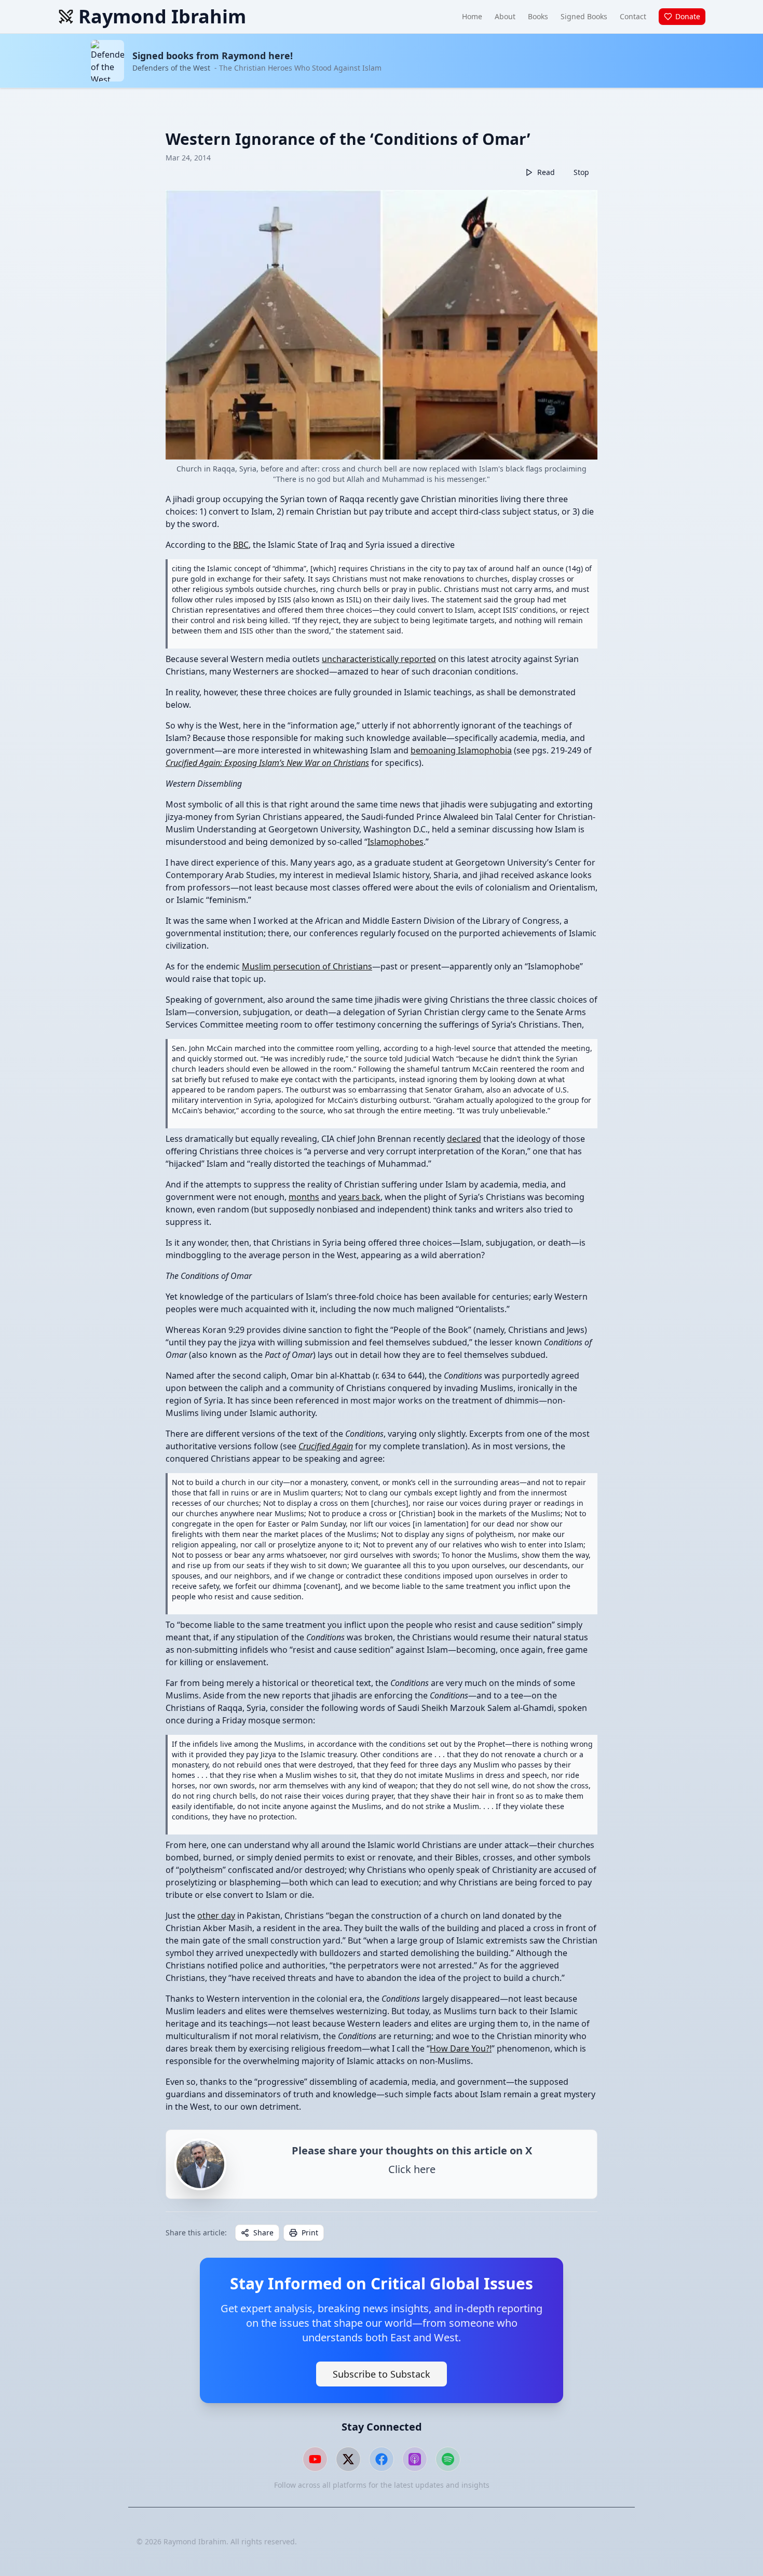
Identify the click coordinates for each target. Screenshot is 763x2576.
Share (263, 2233)
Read (546, 172)
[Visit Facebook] (382, 2459)
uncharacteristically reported (379, 659)
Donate (688, 16)
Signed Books (584, 16)
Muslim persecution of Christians (307, 966)
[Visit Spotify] (448, 2459)
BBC (241, 545)
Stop (581, 172)
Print (310, 2233)
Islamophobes (396, 842)
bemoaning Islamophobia (461, 750)
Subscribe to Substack (382, 2374)
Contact (633, 16)
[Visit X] (348, 2459)
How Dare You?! (461, 2048)
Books (538, 16)
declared (464, 1139)
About (505, 16)
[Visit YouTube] (315, 2459)
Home (472, 16)
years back (359, 1197)
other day (216, 1916)
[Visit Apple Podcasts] (415, 2459)
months (304, 1197)
